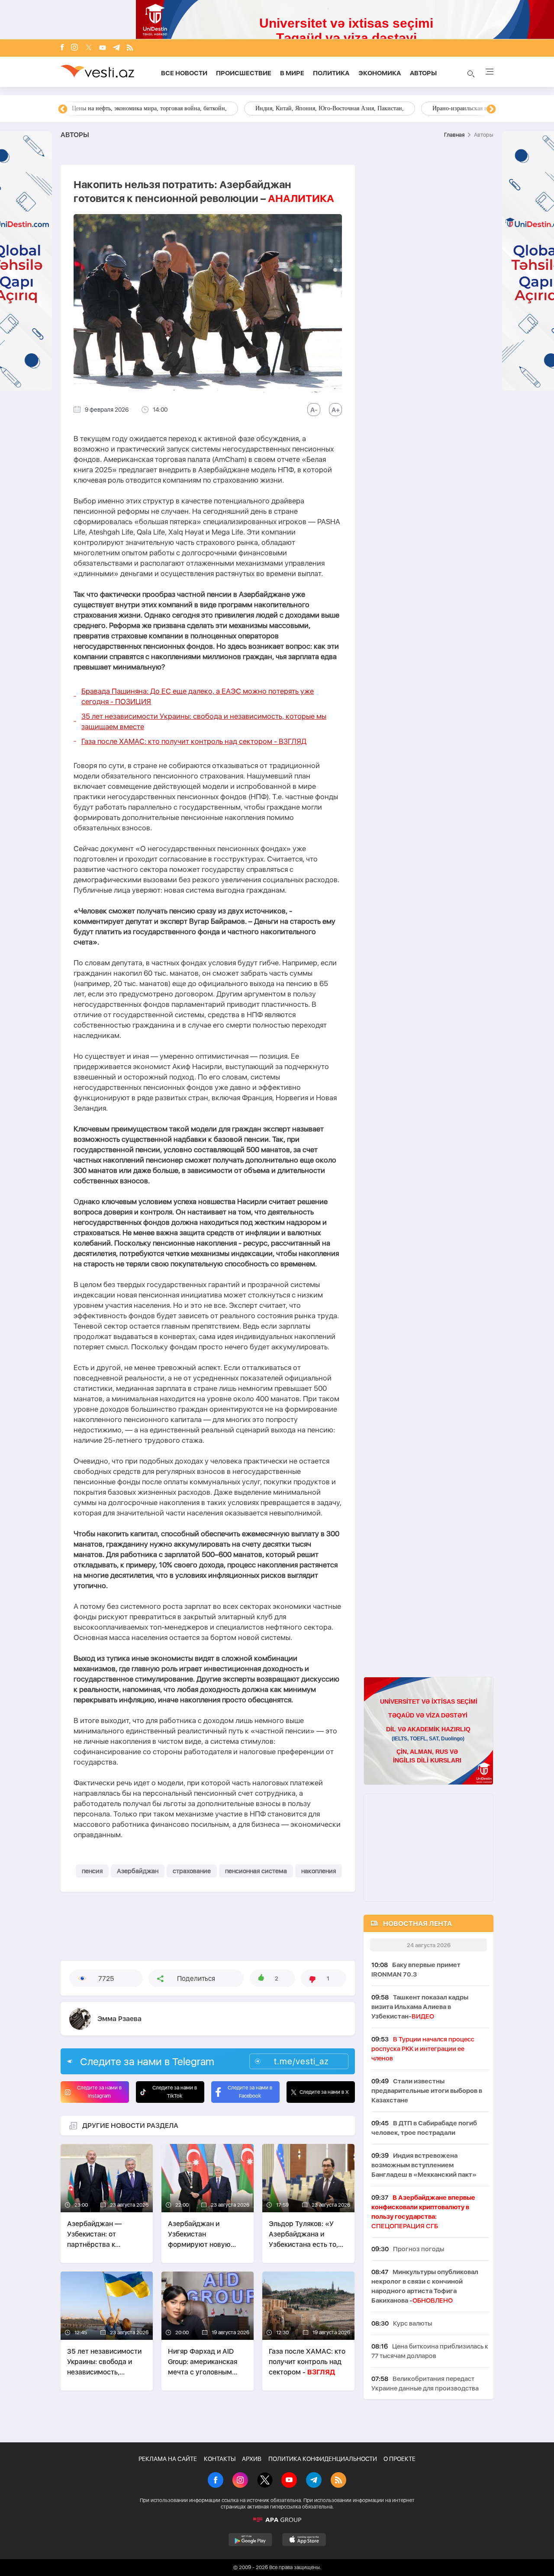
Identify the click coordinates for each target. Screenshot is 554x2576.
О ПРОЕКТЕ (399, 2459)
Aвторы (423, 73)
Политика (331, 73)
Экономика (380, 73)
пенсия (92, 1871)
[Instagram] (74, 48)
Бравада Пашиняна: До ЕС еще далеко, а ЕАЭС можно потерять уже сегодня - (198, 696)
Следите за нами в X (324, 2092)
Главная (454, 135)
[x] (89, 48)
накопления (319, 1871)
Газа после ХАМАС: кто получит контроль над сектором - (194, 741)
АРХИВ (252, 2459)
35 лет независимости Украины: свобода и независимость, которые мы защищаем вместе (204, 721)
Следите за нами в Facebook (250, 2092)
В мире (292, 73)
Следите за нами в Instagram (99, 2092)
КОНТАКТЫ (220, 2459)
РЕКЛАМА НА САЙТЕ (168, 2459)
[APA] (277, 2520)
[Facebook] (62, 48)
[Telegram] (116, 48)
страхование (192, 1871)
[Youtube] (103, 48)
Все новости (184, 73)
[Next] (491, 109)
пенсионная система (256, 1871)
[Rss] (130, 48)
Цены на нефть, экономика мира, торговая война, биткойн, (149, 108)
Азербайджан (138, 1871)
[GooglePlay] (250, 2540)
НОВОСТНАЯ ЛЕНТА (417, 1924)
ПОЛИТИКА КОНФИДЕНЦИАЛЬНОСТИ (323, 2459)
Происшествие (244, 73)
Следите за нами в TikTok (175, 2092)
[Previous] (63, 109)
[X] (265, 2481)
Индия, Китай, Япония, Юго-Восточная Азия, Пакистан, (330, 108)
